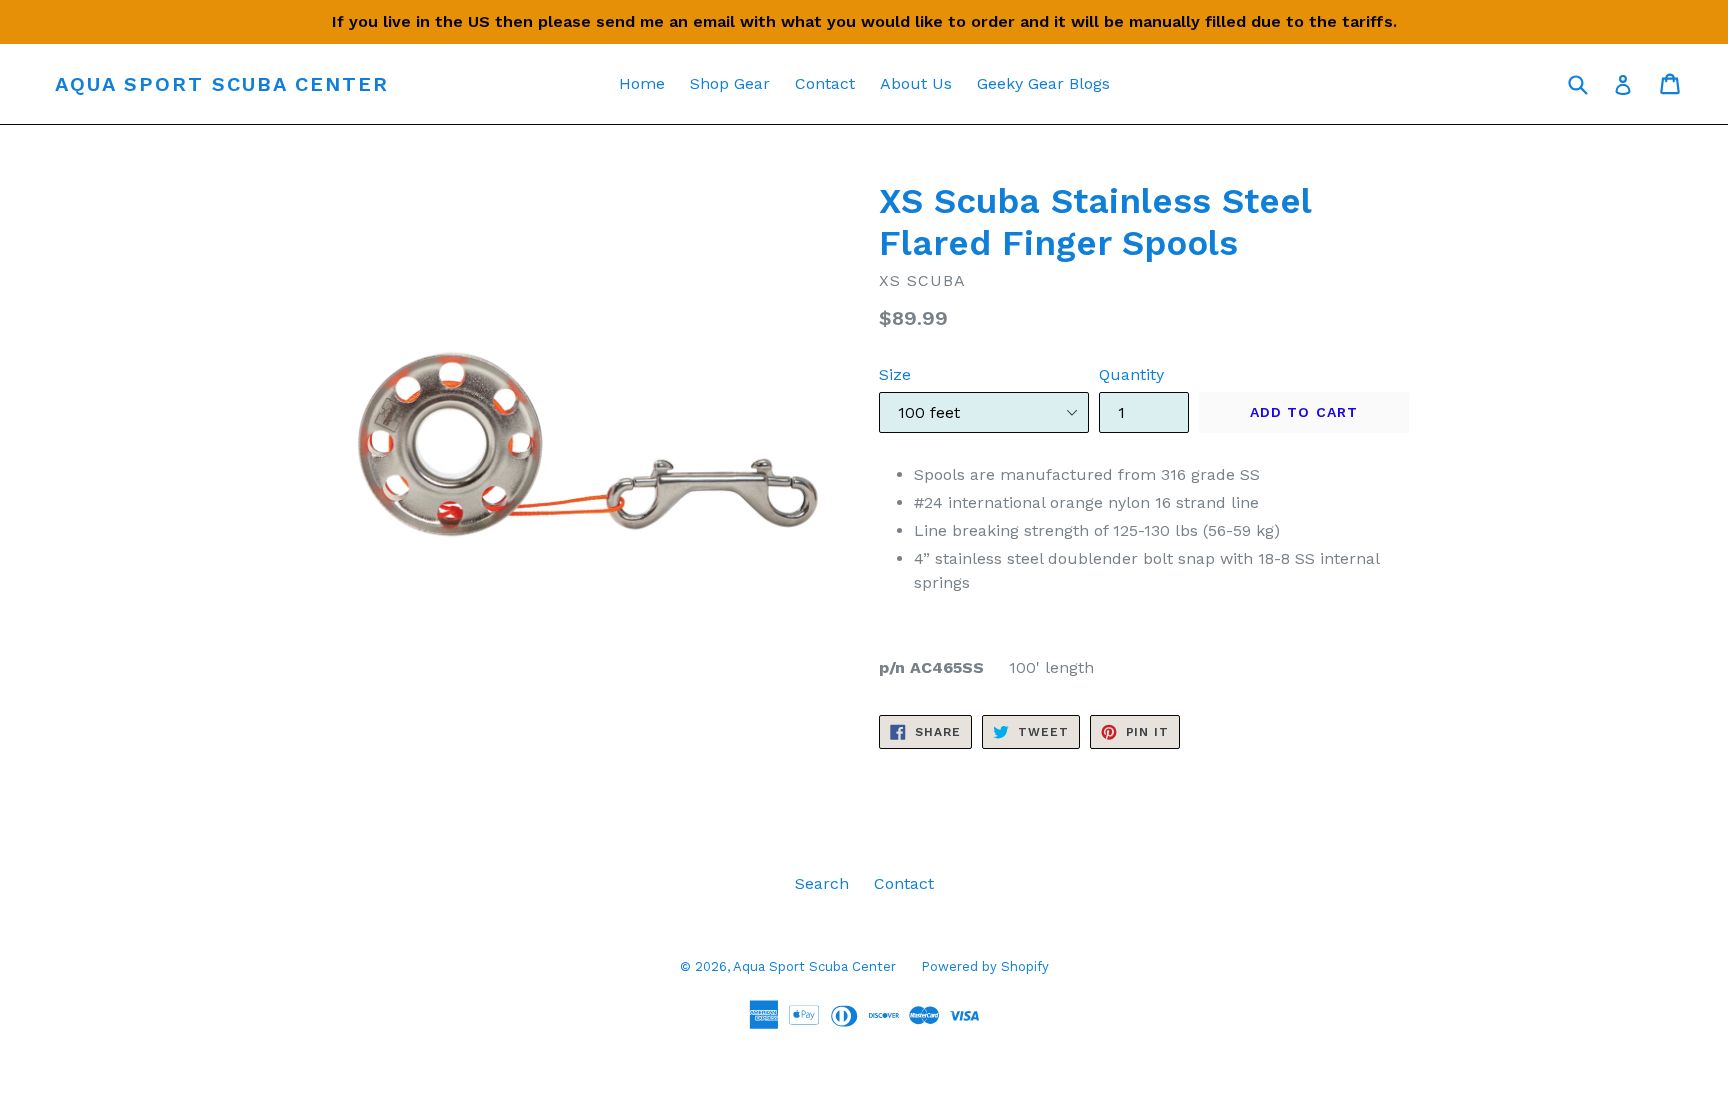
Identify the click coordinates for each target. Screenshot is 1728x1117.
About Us (916, 83)
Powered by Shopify (985, 966)
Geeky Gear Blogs (1043, 83)
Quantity (1131, 374)
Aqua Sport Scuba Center (222, 84)
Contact (825, 83)
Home (642, 83)
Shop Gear (730, 83)
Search (822, 883)
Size (895, 374)
